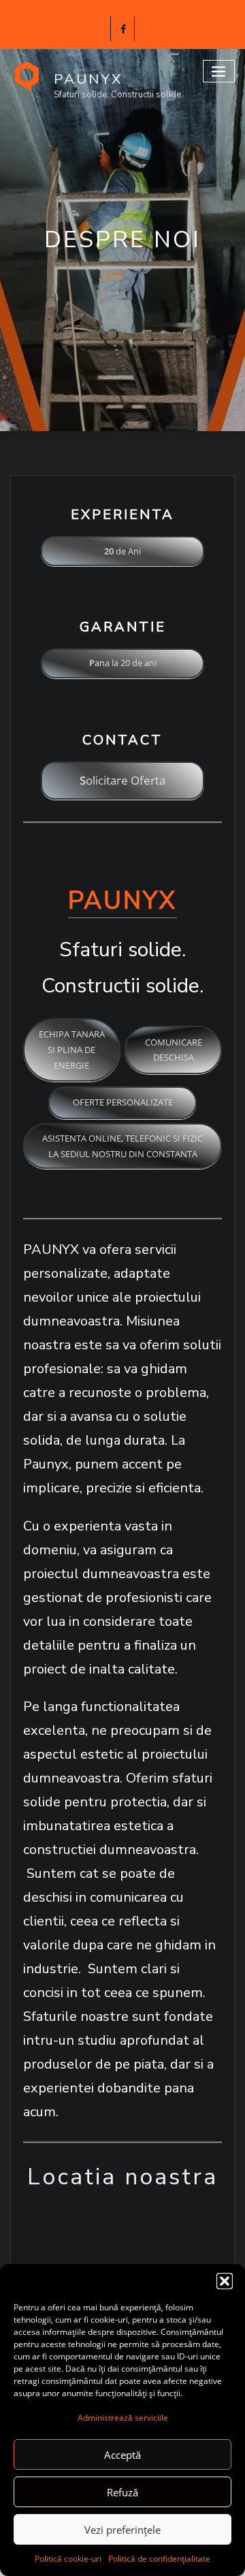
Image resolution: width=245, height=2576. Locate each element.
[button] (225, 2281)
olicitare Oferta (122, 780)
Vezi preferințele (122, 2530)
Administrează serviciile (123, 2418)
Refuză (122, 2492)
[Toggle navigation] (219, 71)
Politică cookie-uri (68, 2559)
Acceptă (122, 2455)
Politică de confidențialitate (159, 2559)
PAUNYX (88, 79)
